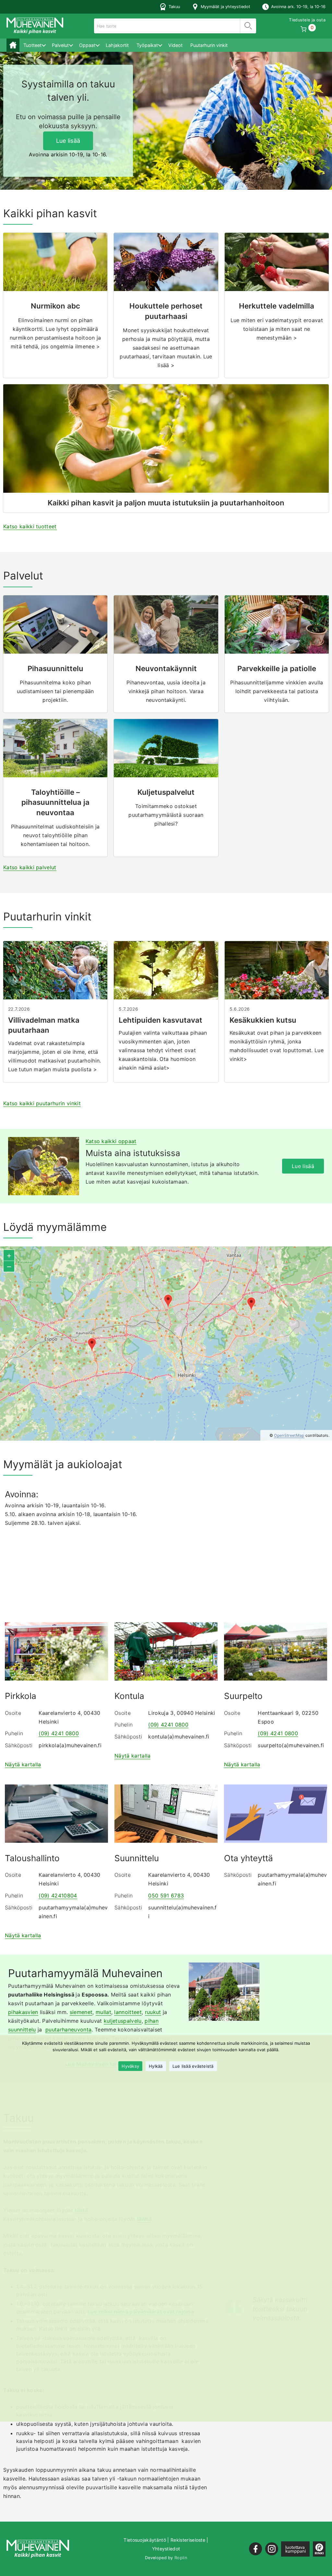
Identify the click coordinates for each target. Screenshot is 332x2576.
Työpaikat (147, 45)
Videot (175, 45)
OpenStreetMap (289, 1435)
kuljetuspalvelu (123, 2021)
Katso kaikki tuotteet (30, 526)
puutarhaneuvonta (68, 2030)
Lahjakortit (117, 45)
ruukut (153, 2012)
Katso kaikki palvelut (30, 867)
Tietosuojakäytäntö (145, 2540)
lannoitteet (128, 2012)
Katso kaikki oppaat (111, 1141)
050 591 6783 (166, 1895)
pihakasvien (23, 2012)
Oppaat (87, 45)
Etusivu (13, 45)
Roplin (181, 2558)
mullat (103, 2012)
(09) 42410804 (58, 1895)
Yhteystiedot (166, 2549)
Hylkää (156, 2066)
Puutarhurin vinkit (209, 45)
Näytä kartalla (23, 1764)
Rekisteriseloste (188, 2540)
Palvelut (60, 45)
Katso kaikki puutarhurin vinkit (42, 1103)
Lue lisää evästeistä (193, 2066)
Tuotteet (32, 45)
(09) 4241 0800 (59, 1733)
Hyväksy (130, 2066)
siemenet (81, 2012)
